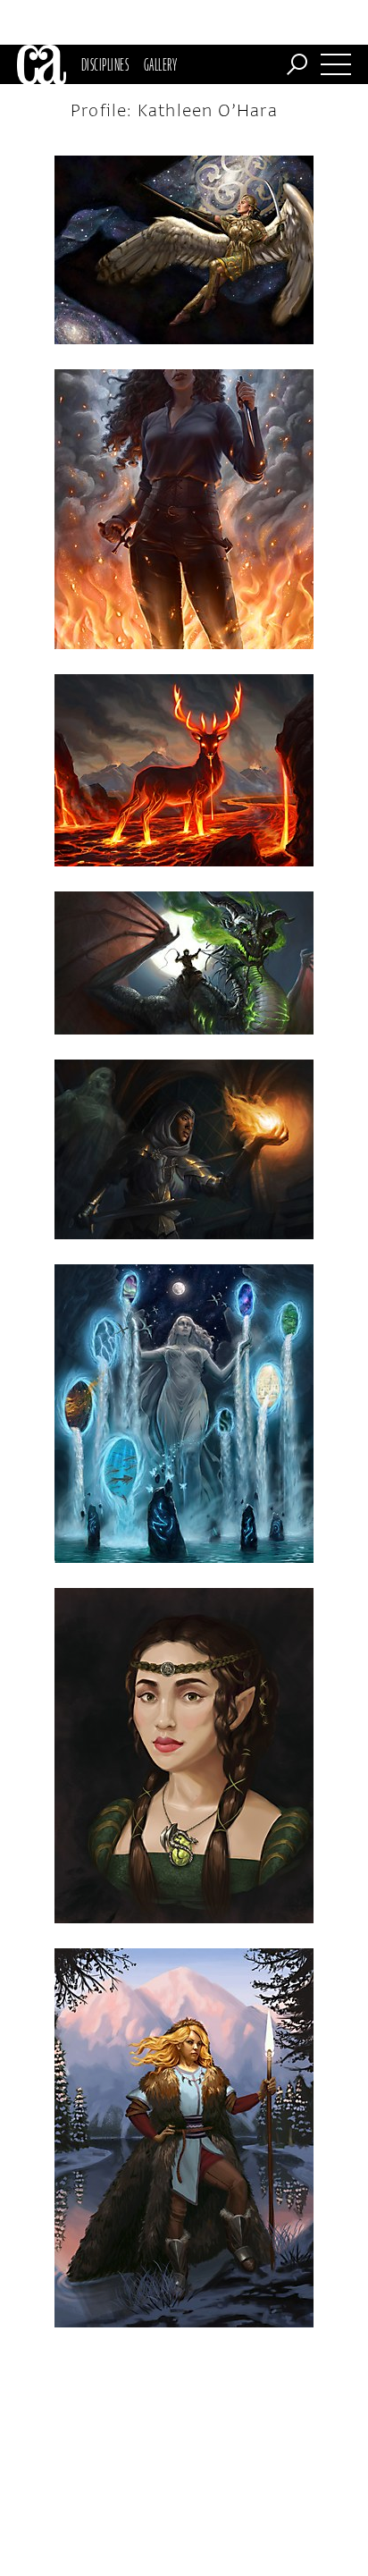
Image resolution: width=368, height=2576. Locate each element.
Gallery (160, 64)
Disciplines (105, 64)
